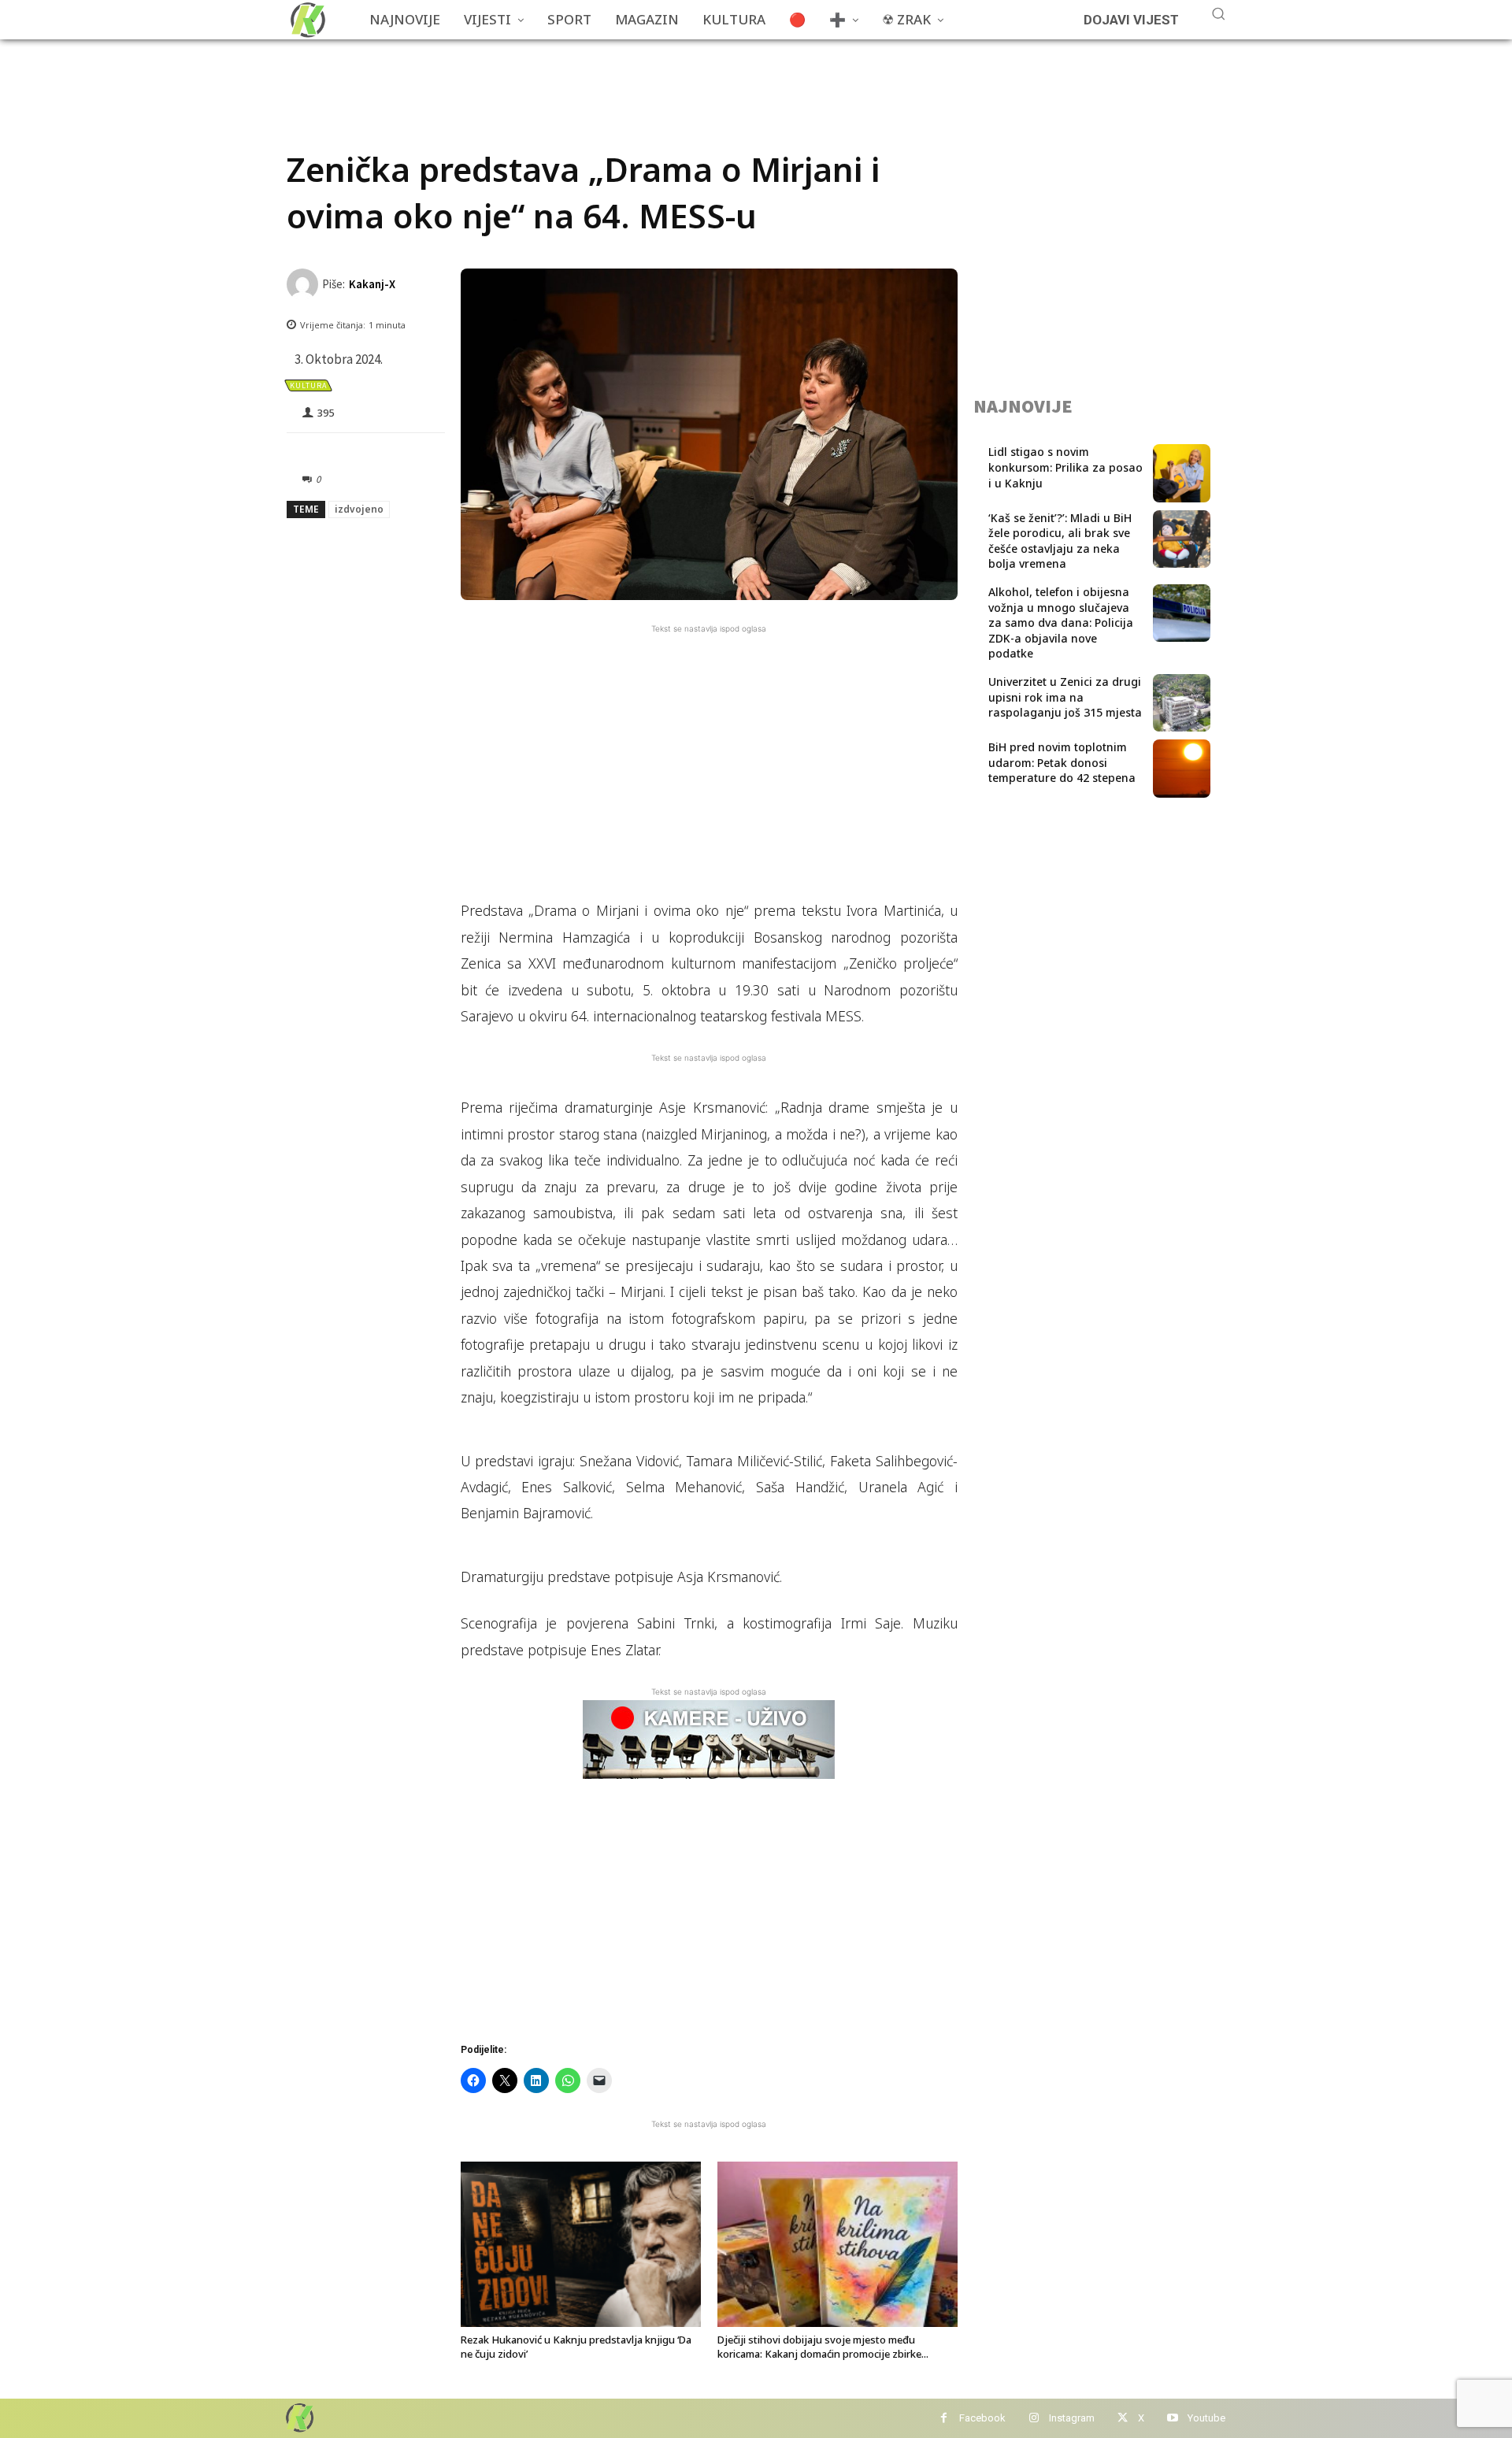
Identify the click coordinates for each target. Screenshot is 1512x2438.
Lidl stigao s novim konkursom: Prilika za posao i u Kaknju (1065, 467)
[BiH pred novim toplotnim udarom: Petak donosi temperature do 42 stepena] (1182, 768)
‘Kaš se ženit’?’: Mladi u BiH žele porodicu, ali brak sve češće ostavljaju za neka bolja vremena (1060, 541)
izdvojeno (359, 509)
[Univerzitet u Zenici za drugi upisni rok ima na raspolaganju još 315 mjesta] (1182, 703)
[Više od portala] (306, 20)
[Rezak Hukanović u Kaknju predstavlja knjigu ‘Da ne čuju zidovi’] (581, 2244)
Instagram (1072, 2418)
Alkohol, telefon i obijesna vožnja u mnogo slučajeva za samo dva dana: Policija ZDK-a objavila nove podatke (1061, 622)
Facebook (982, 2418)
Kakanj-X (372, 284)
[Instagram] (1034, 2419)
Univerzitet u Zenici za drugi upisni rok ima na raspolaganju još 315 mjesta (1065, 697)
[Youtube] (1172, 2419)
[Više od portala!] (298, 2417)
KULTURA (308, 385)
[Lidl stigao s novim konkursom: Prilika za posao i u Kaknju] (1182, 473)
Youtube (1206, 2418)
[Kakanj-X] (304, 284)
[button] (1218, 13)
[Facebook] (944, 2419)
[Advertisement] (573, 75)
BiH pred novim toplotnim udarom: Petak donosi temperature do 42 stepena (1062, 762)
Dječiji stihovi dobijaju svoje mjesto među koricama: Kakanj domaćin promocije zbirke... (823, 2347)
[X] (1123, 2419)
